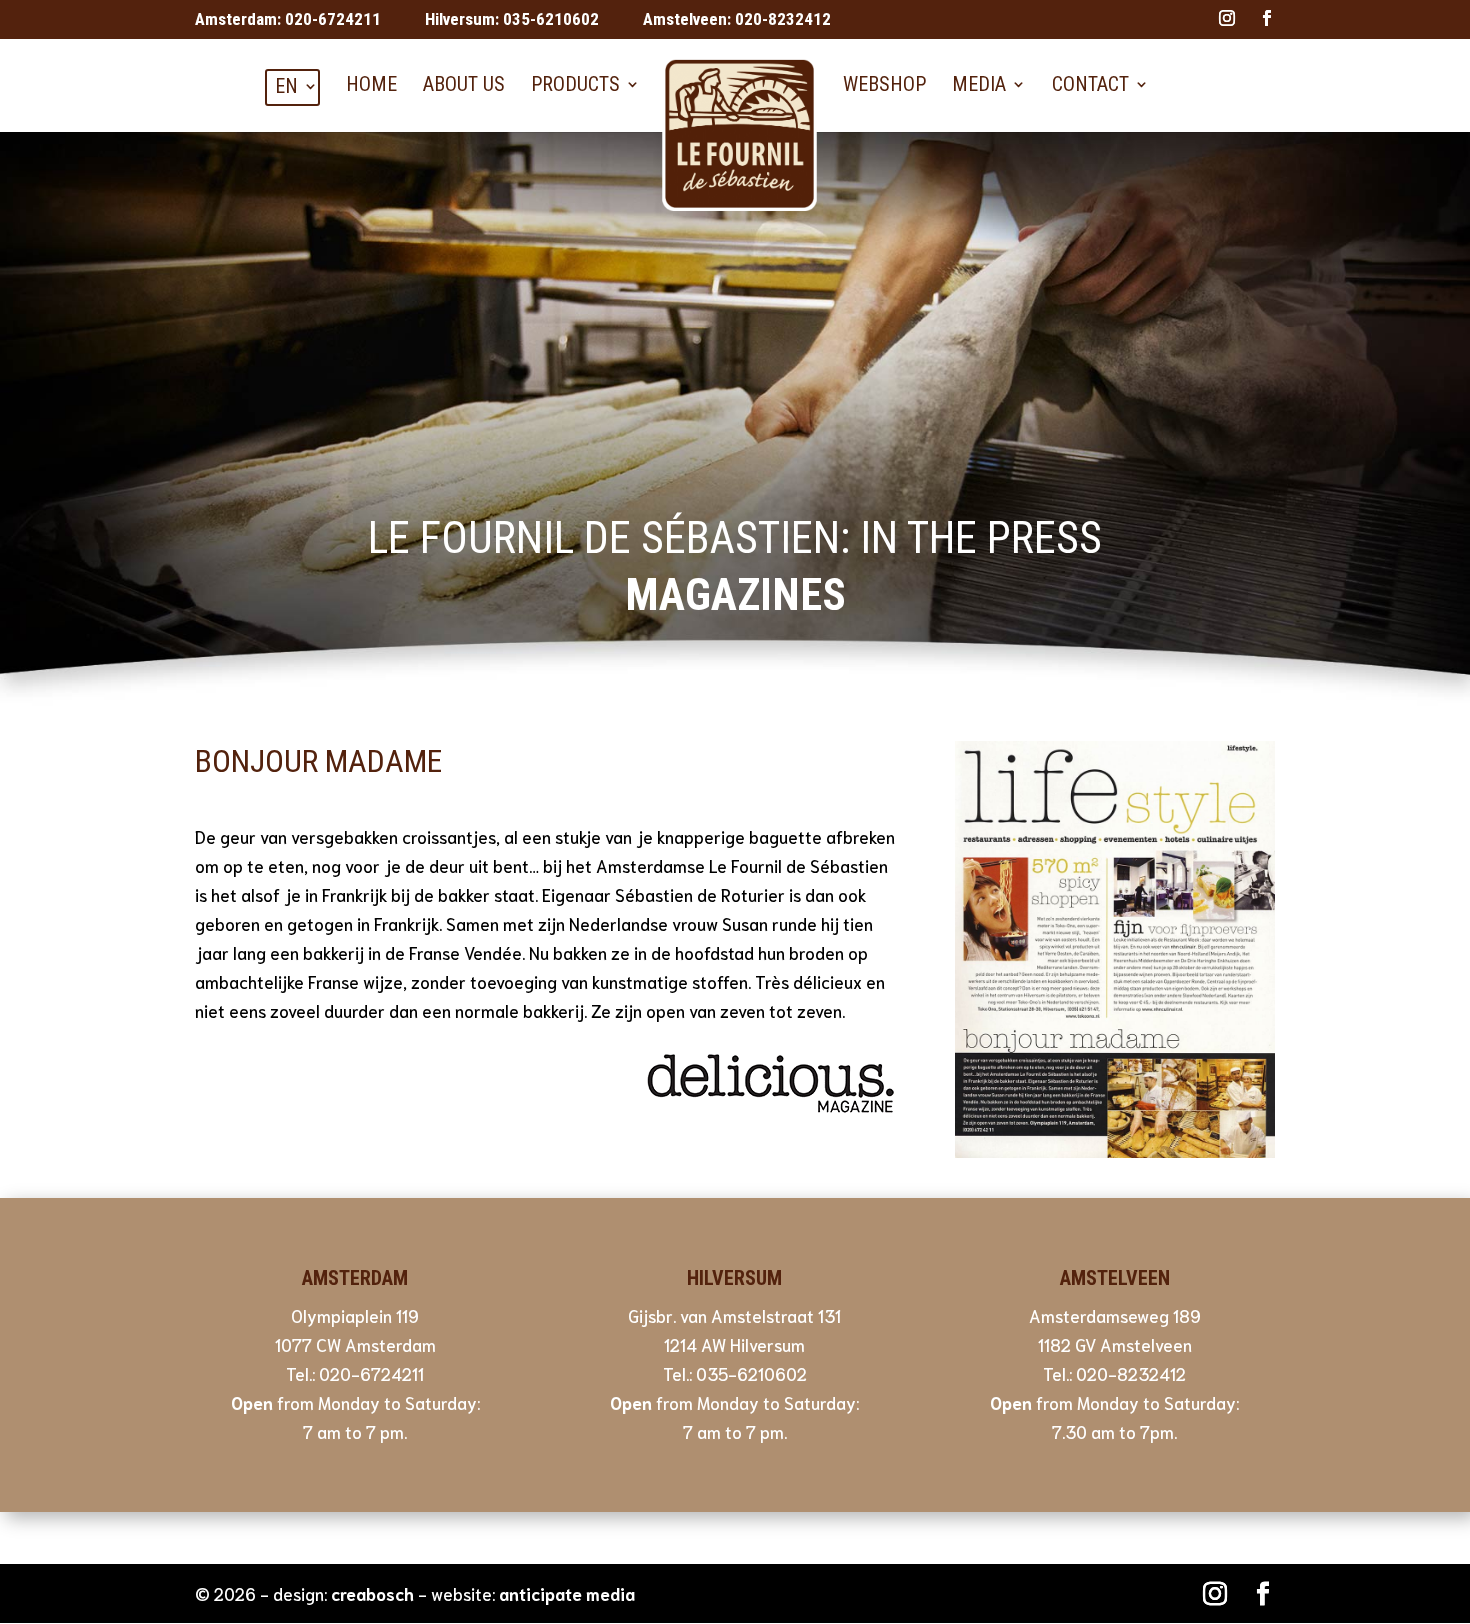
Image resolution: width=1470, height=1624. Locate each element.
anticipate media (567, 1593)
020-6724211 (333, 19)
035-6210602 (551, 19)
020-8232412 (783, 19)
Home (371, 84)
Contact (1090, 84)
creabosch (372, 1593)
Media (979, 84)
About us (464, 84)
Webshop (884, 84)
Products (575, 84)
